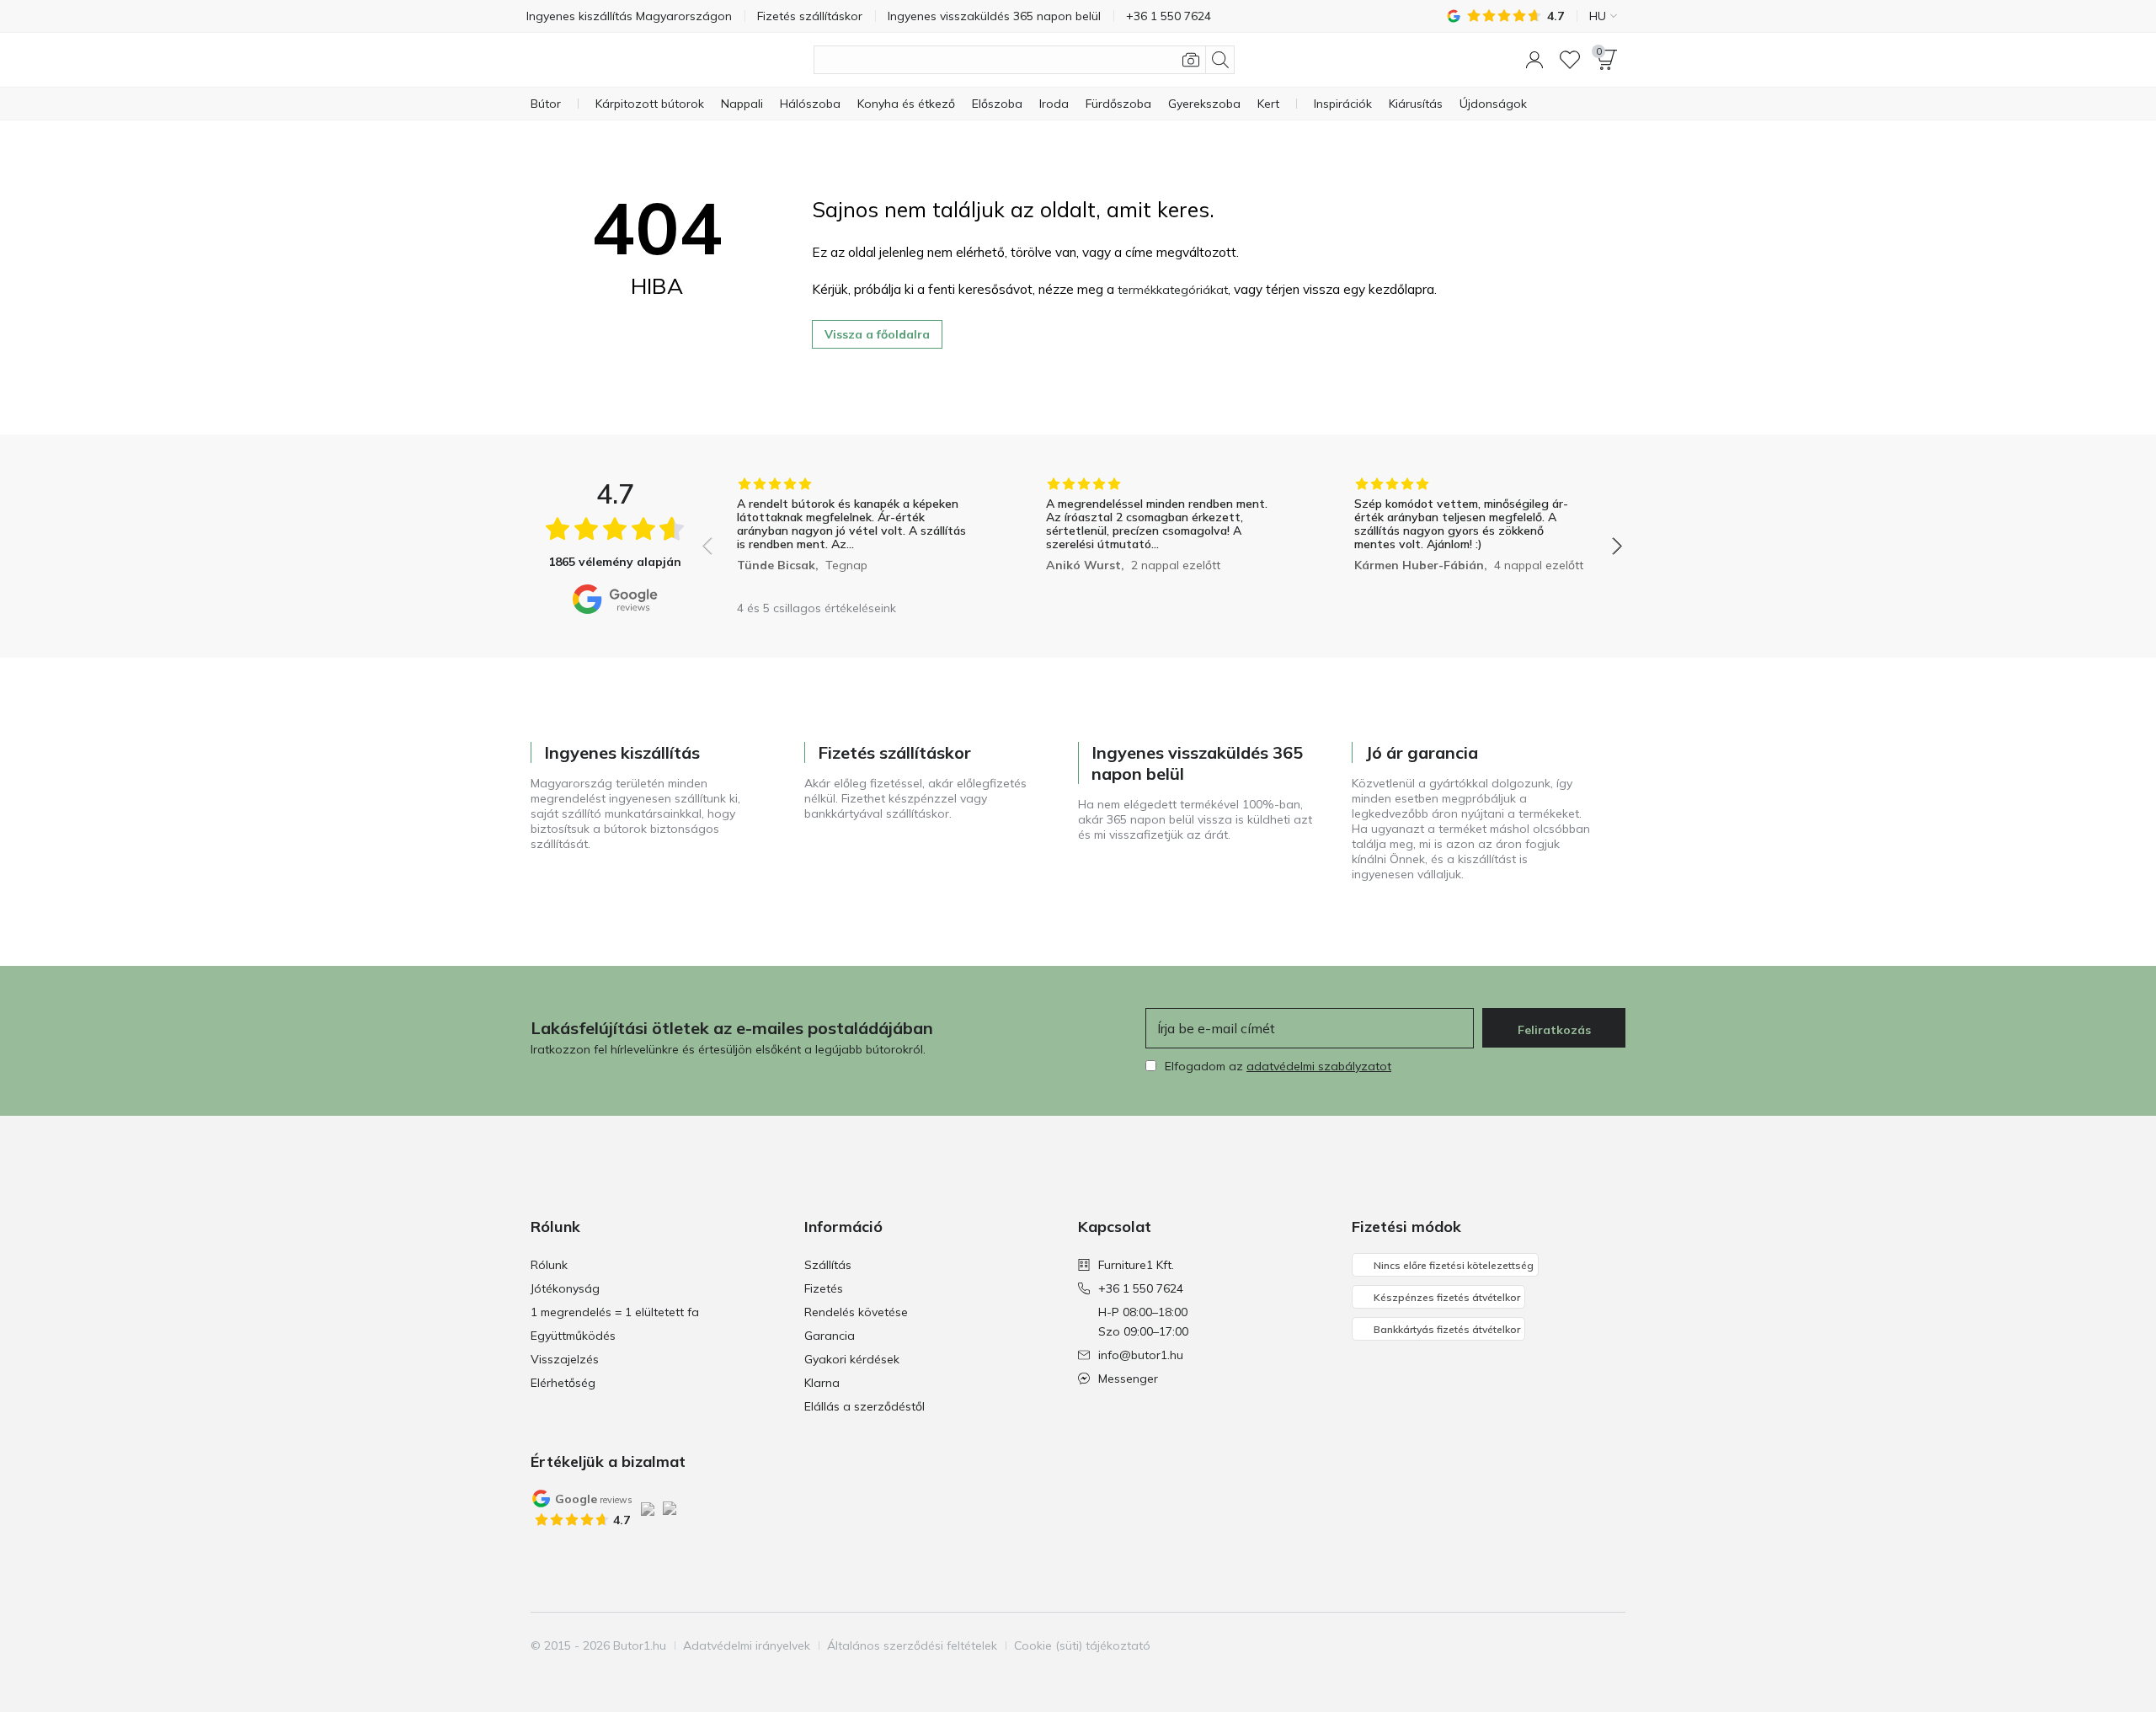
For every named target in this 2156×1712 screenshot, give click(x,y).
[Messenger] (1611, 1645)
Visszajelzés (565, 1359)
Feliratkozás (1554, 1030)
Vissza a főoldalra (877, 334)
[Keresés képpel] (1191, 60)
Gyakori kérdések (852, 1359)
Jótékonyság (565, 1288)
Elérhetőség (563, 1383)
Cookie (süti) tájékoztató (1082, 1645)
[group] (854, 534)
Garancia (830, 1336)
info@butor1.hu (1141, 1355)
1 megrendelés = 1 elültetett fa (615, 1312)
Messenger (1128, 1379)
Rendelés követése (856, 1312)
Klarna (822, 1383)
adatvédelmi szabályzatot (1319, 1066)
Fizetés (824, 1288)
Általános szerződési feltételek (912, 1645)
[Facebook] (1525, 1645)
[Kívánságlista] (1570, 60)
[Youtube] (1582, 1645)
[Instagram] (1554, 1645)
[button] (1534, 60)
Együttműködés (573, 1336)
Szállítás (828, 1265)
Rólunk (549, 1265)
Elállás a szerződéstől (865, 1406)
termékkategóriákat (1173, 290)
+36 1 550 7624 (1141, 1288)
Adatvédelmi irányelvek (747, 1645)
